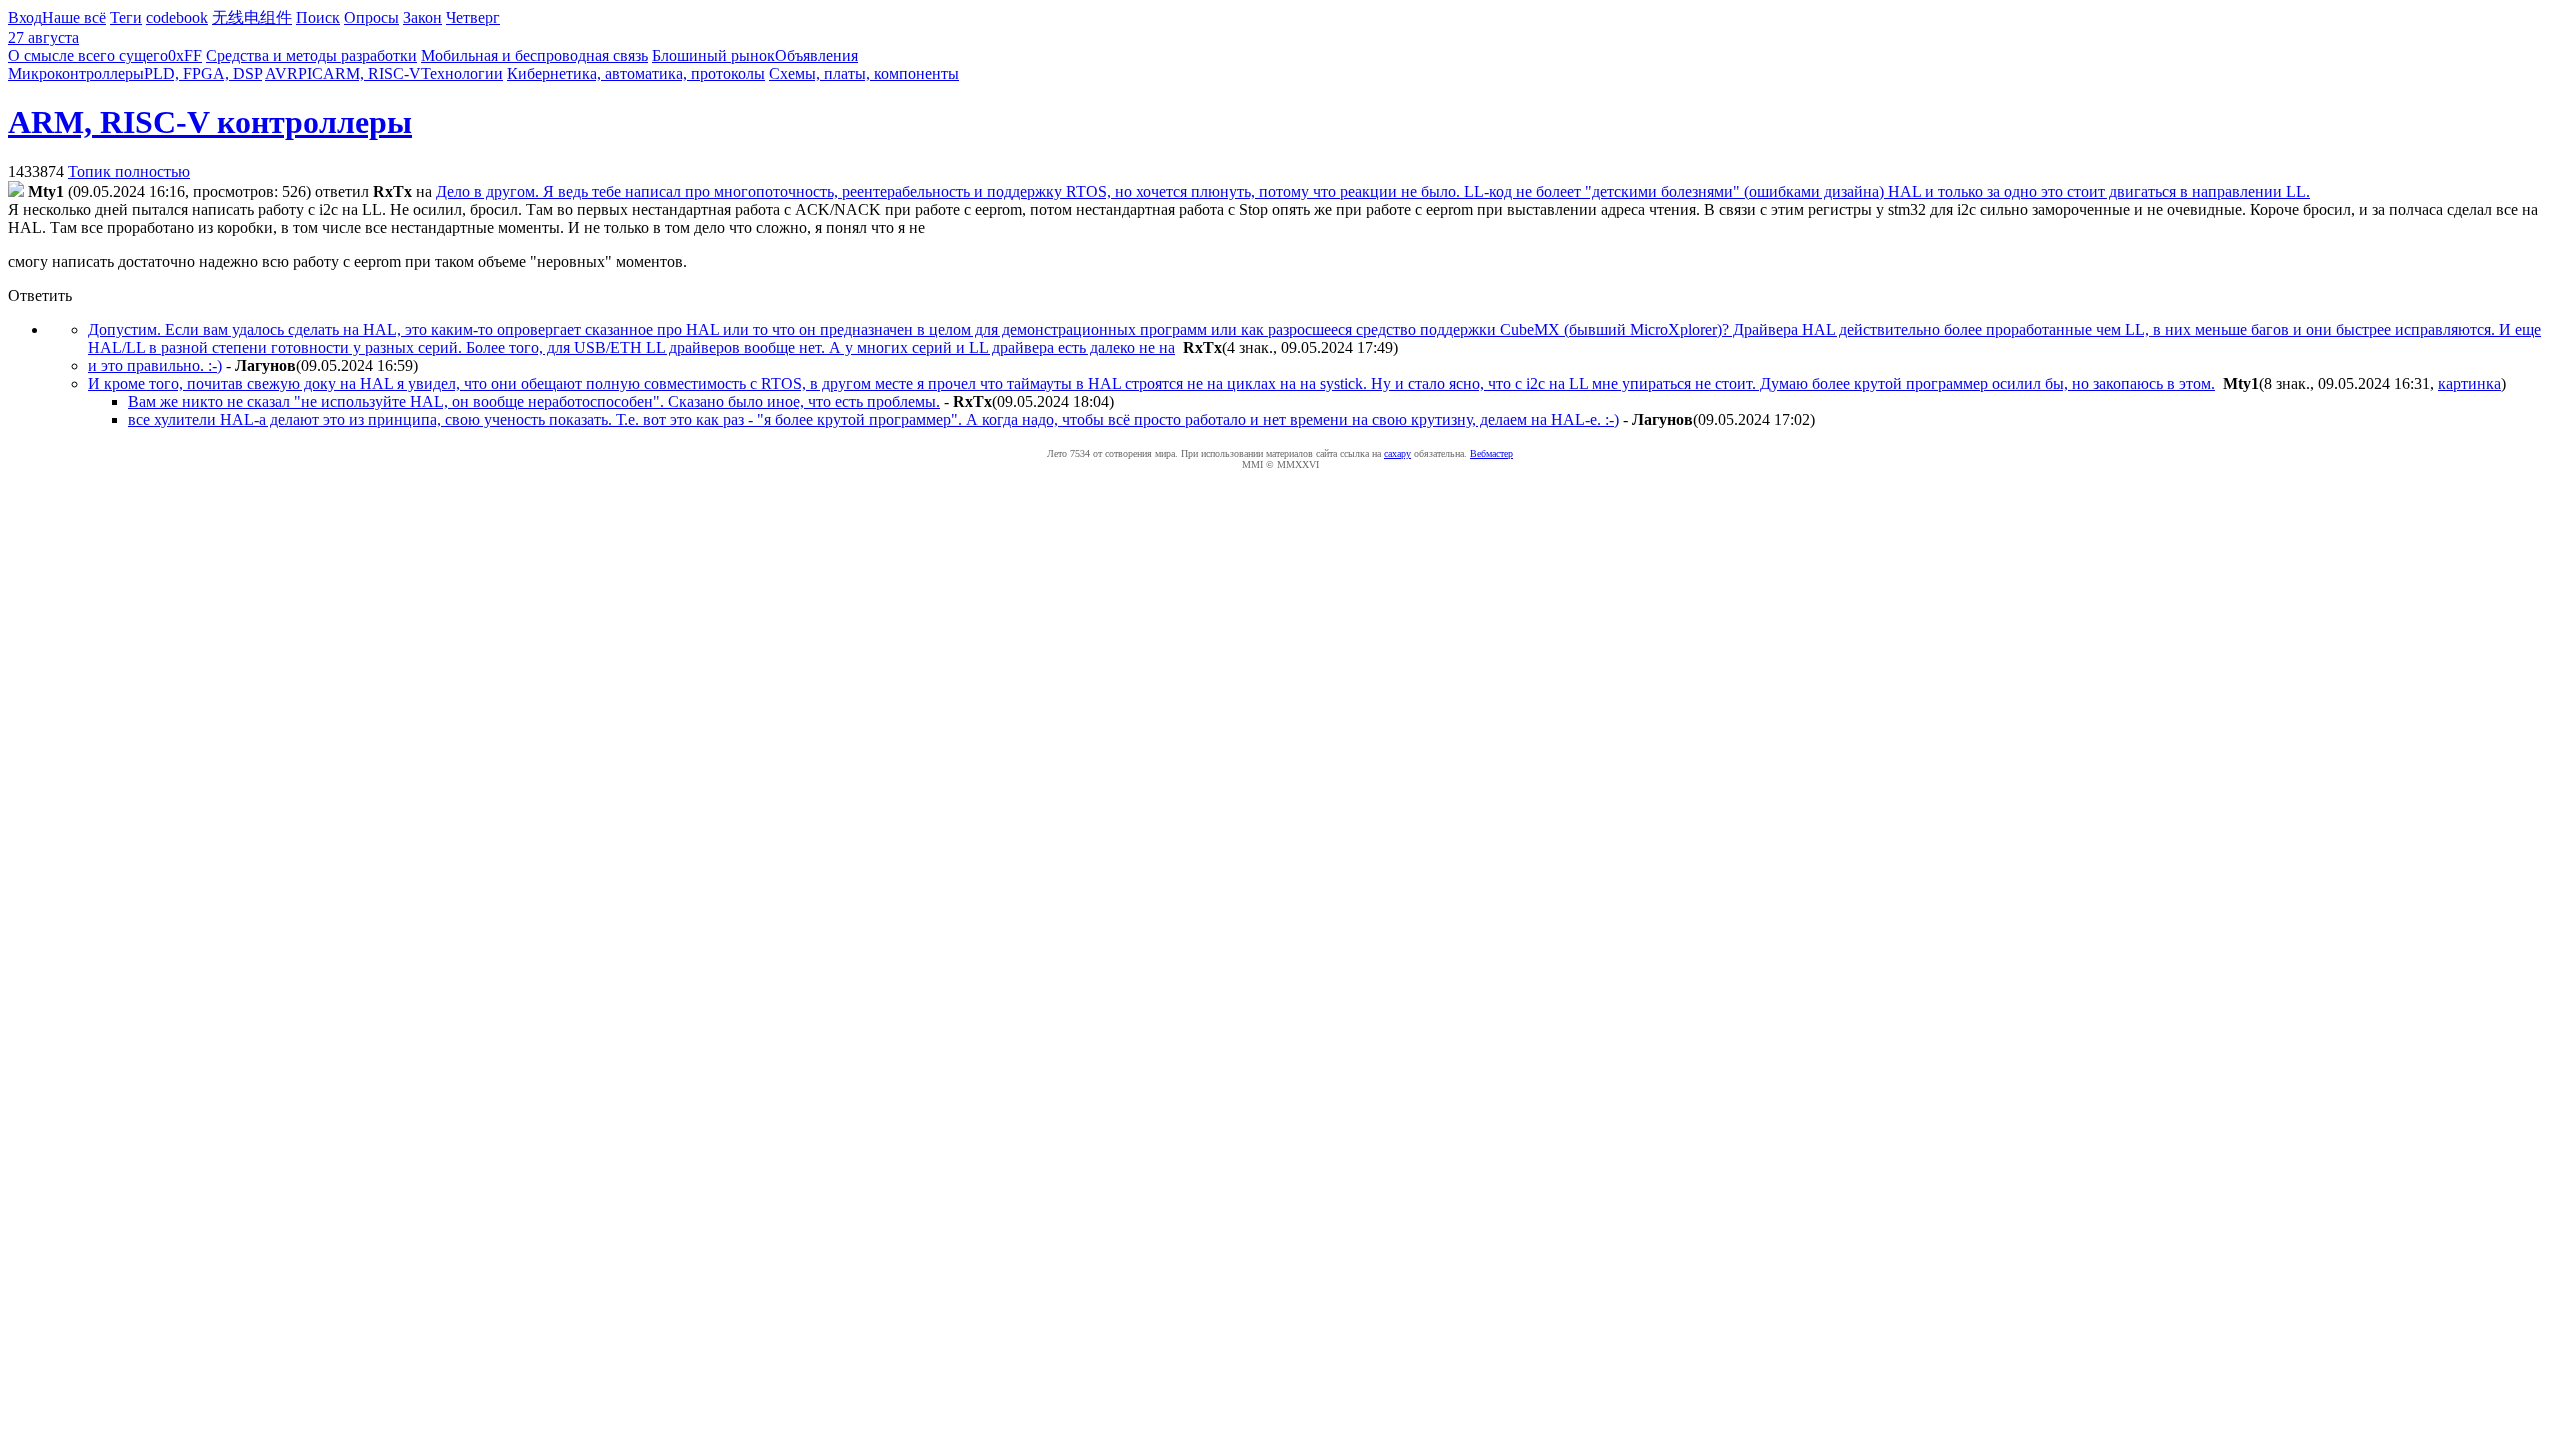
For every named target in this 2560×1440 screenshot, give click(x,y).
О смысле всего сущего (88, 55)
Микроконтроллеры (76, 73)
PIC (310, 73)
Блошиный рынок (713, 55)
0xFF (185, 55)
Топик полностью (129, 171)
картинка (2469, 383)
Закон (422, 17)
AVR (281, 73)
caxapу (1397, 453)
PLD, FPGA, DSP (203, 73)
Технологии (462, 73)
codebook (177, 17)
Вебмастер (1491, 453)
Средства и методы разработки (311, 55)
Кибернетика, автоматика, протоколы (636, 73)
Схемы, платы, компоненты (864, 73)
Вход (25, 17)
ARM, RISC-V (372, 73)
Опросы (371, 17)
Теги (126, 17)
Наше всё (74, 17)
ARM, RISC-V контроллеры (210, 122)
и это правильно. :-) (155, 365)
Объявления (816, 55)
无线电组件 (252, 17)
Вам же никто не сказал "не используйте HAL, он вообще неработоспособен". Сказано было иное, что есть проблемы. (534, 401)
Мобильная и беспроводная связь (534, 55)
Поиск (318, 17)
